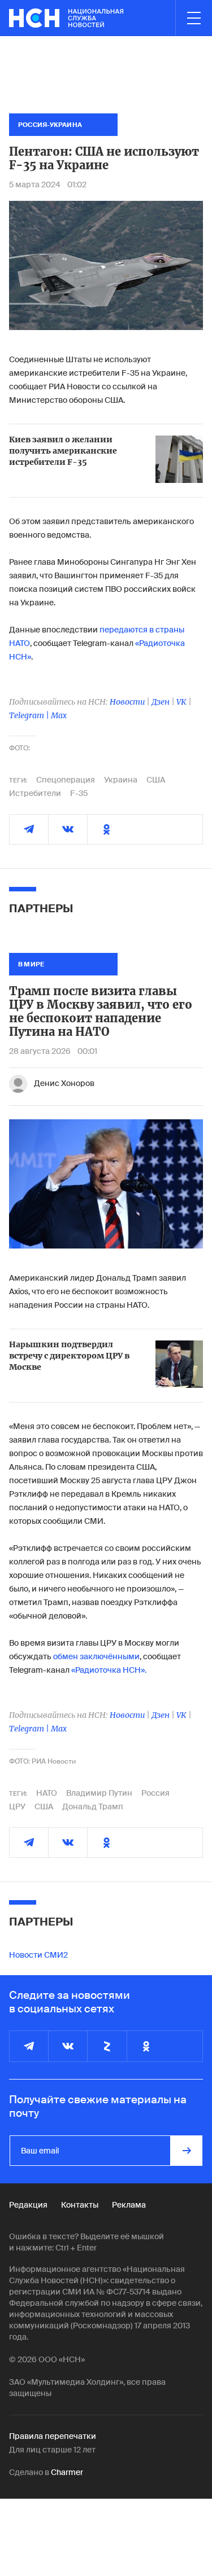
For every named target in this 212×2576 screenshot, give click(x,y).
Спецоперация (66, 780)
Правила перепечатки (53, 2436)
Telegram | (30, 715)
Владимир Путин (99, 1793)
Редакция (28, 2205)
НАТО (47, 1793)
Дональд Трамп (93, 1806)
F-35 (79, 793)
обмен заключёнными (96, 1656)
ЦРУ (17, 1806)
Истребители (35, 793)
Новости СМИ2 (38, 1955)
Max (59, 715)
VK (181, 702)
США (156, 780)
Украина (121, 780)
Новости (127, 702)
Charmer (67, 2472)
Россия (155, 1793)
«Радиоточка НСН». (109, 1670)
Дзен (161, 702)
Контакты (80, 2205)
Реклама (129, 2205)
